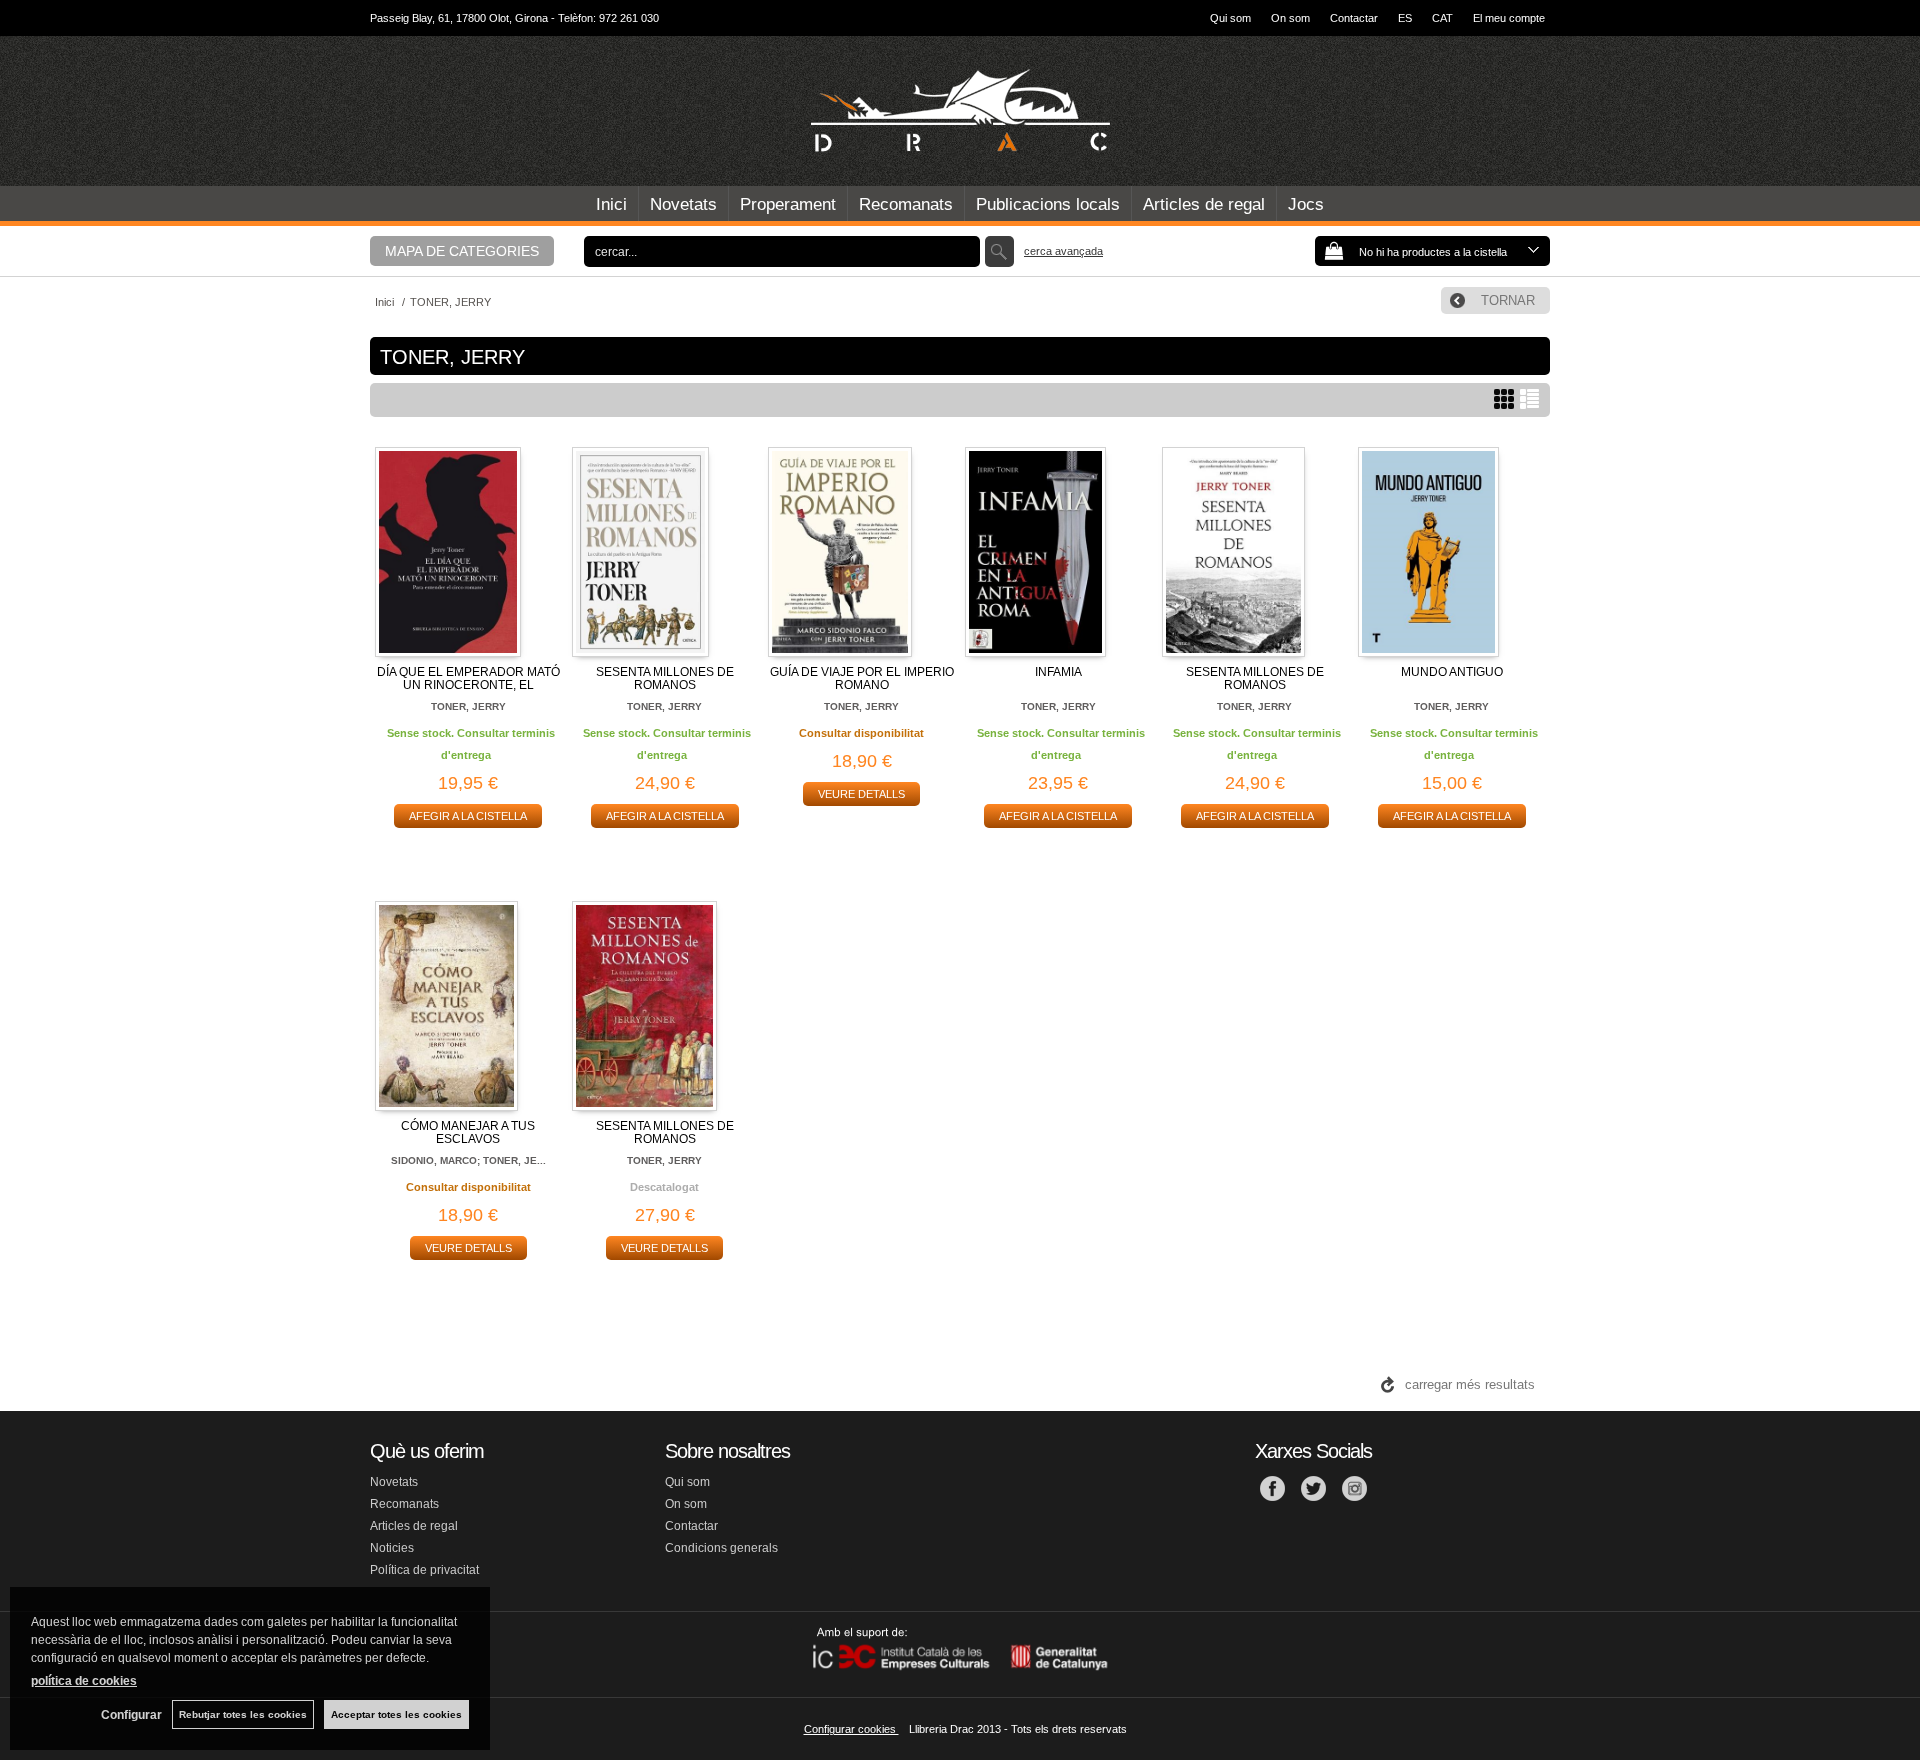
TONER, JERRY (468, 706)
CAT (1442, 18)
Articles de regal (1204, 204)
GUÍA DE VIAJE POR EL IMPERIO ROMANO (862, 678)
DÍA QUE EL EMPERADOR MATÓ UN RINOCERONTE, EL (468, 678)
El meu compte (1509, 18)
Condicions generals (721, 1548)
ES (1405, 18)
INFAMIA (1058, 672)
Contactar (1354, 18)
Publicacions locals (1048, 204)
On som (1290, 18)
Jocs (1306, 204)
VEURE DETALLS (861, 794)
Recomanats (906, 204)
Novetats (683, 204)
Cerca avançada (1063, 251)
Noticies (392, 1548)
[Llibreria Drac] (960, 111)
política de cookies (84, 1681)
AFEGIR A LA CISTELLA (468, 816)
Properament (788, 204)
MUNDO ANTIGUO (1452, 672)
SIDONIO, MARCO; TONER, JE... (468, 1160)
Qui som (1230, 18)
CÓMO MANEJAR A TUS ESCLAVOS (468, 1132)
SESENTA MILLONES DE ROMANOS (665, 678)
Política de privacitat (424, 1570)
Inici (611, 204)
